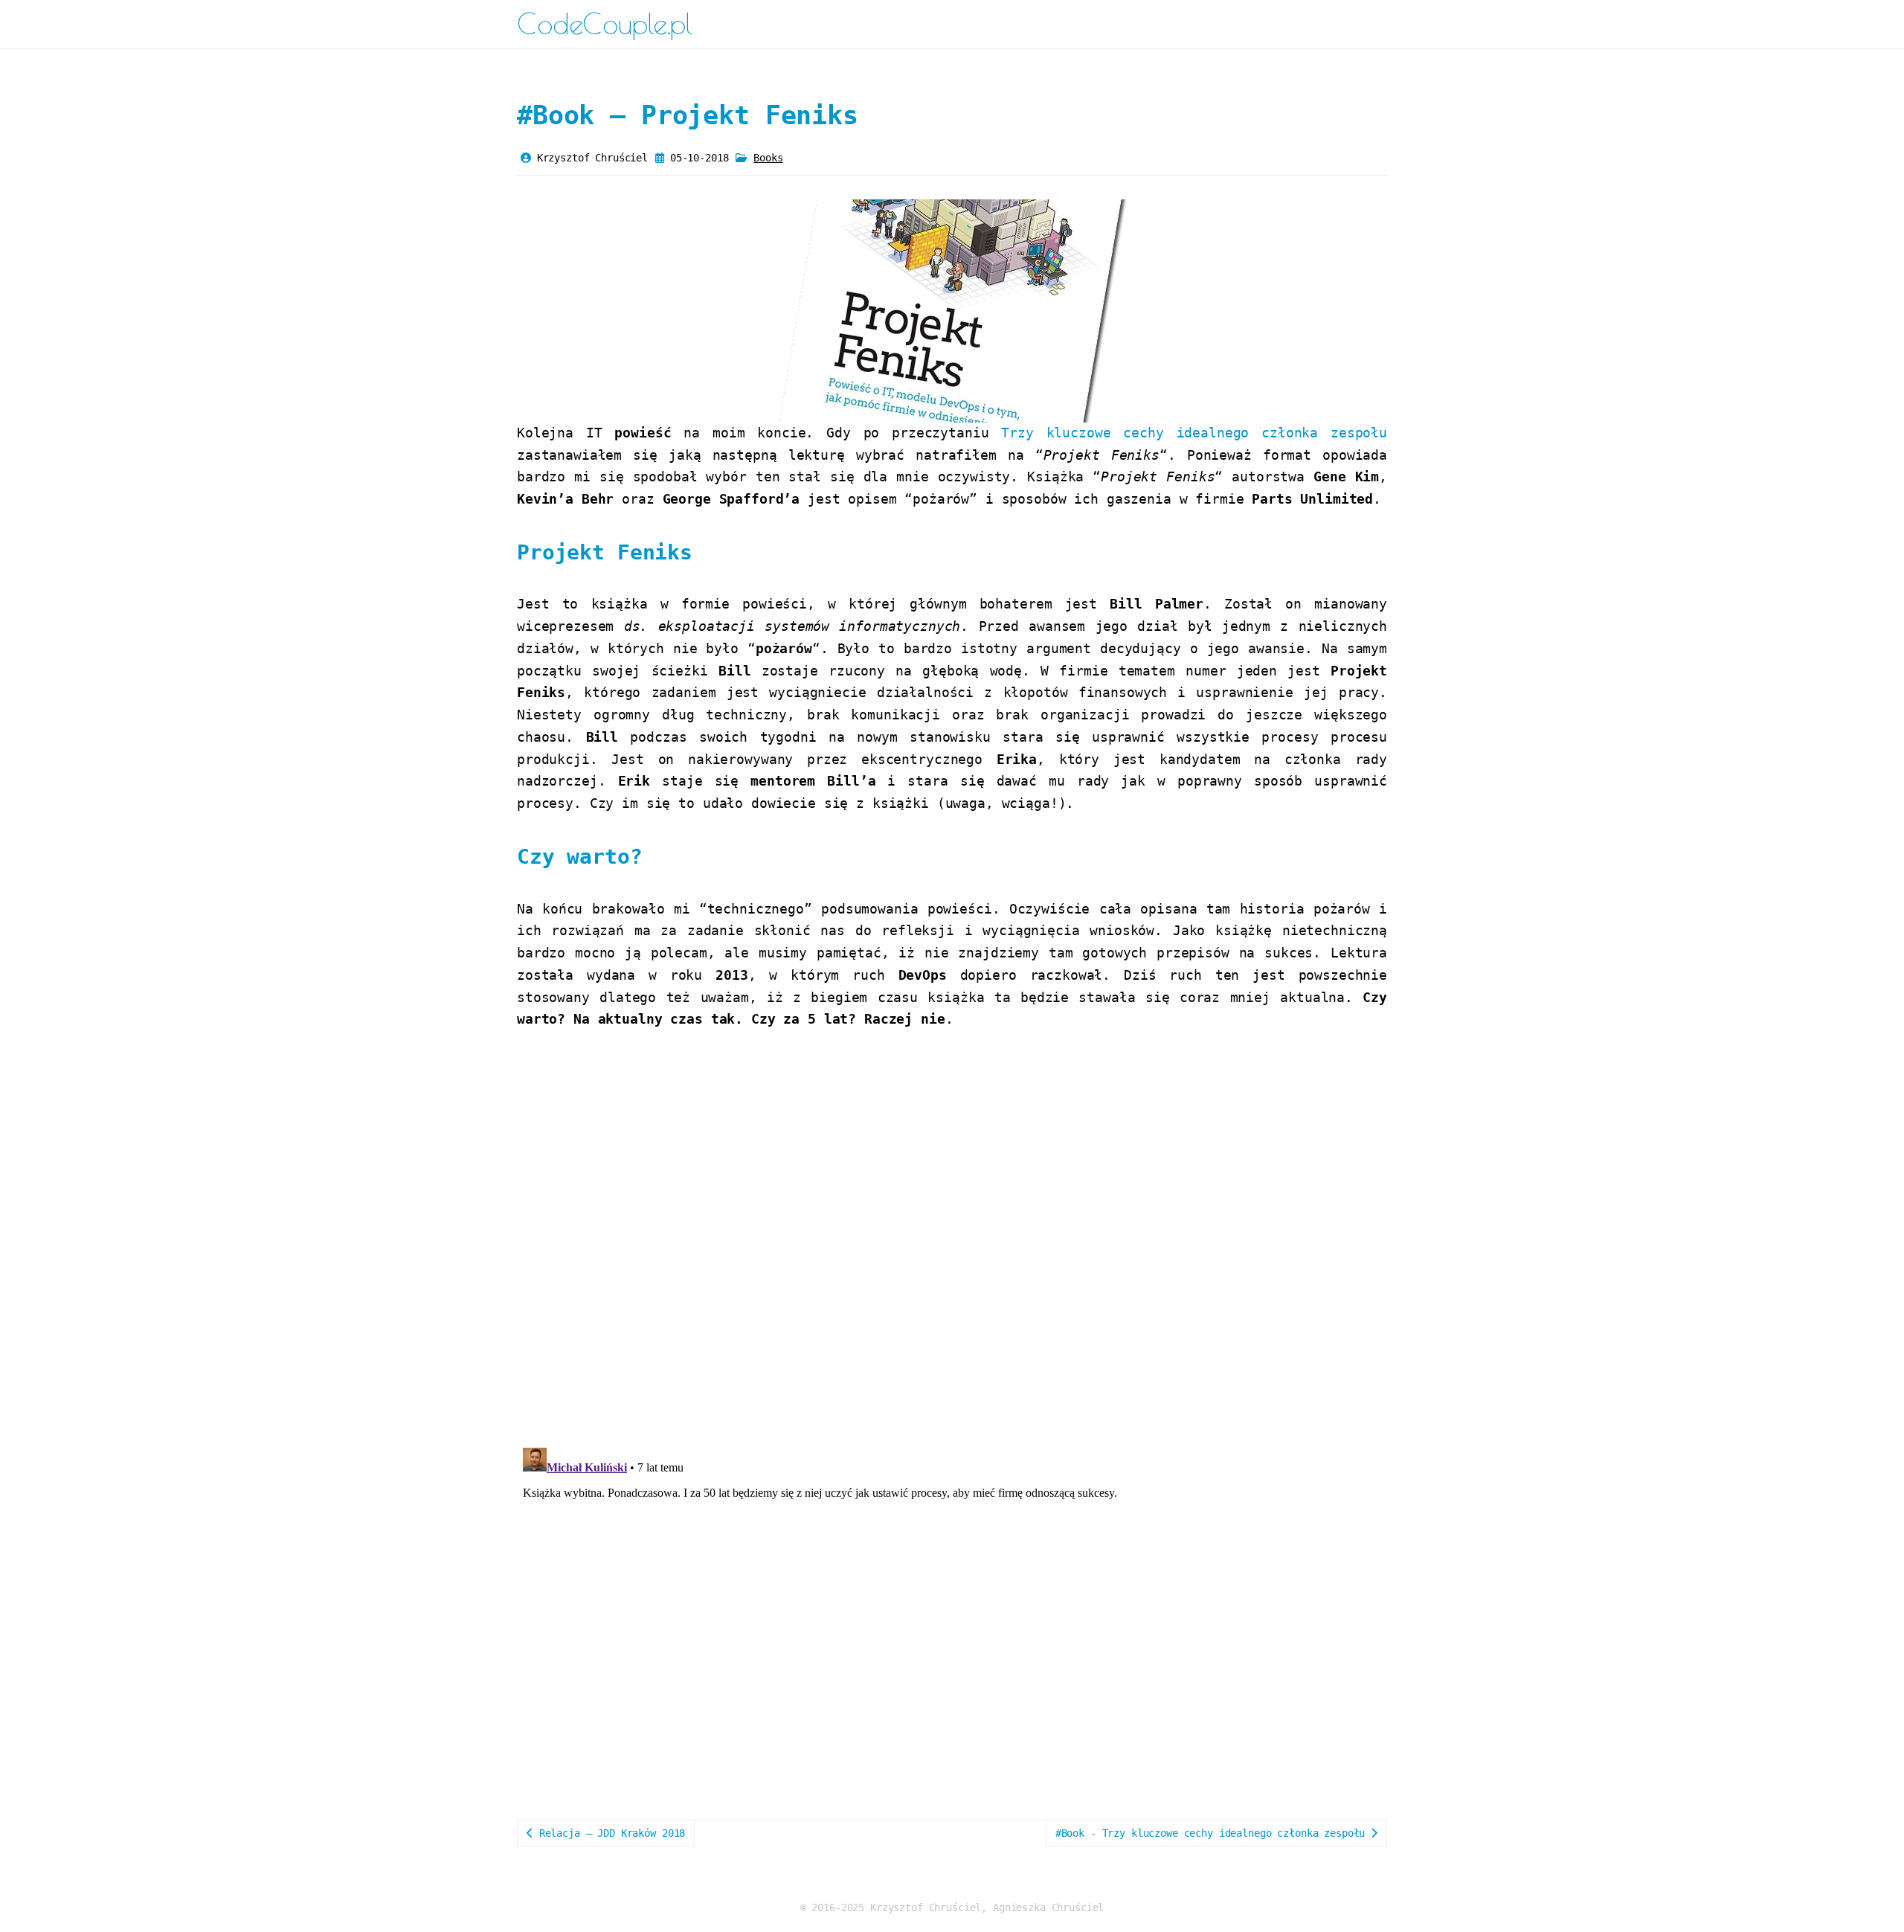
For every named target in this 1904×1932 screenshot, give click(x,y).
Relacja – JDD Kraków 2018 (609, 1833)
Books (768, 158)
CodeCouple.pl (605, 23)
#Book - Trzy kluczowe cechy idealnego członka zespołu (1213, 1833)
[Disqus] (952, 1241)
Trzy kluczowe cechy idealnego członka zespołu (1194, 433)
